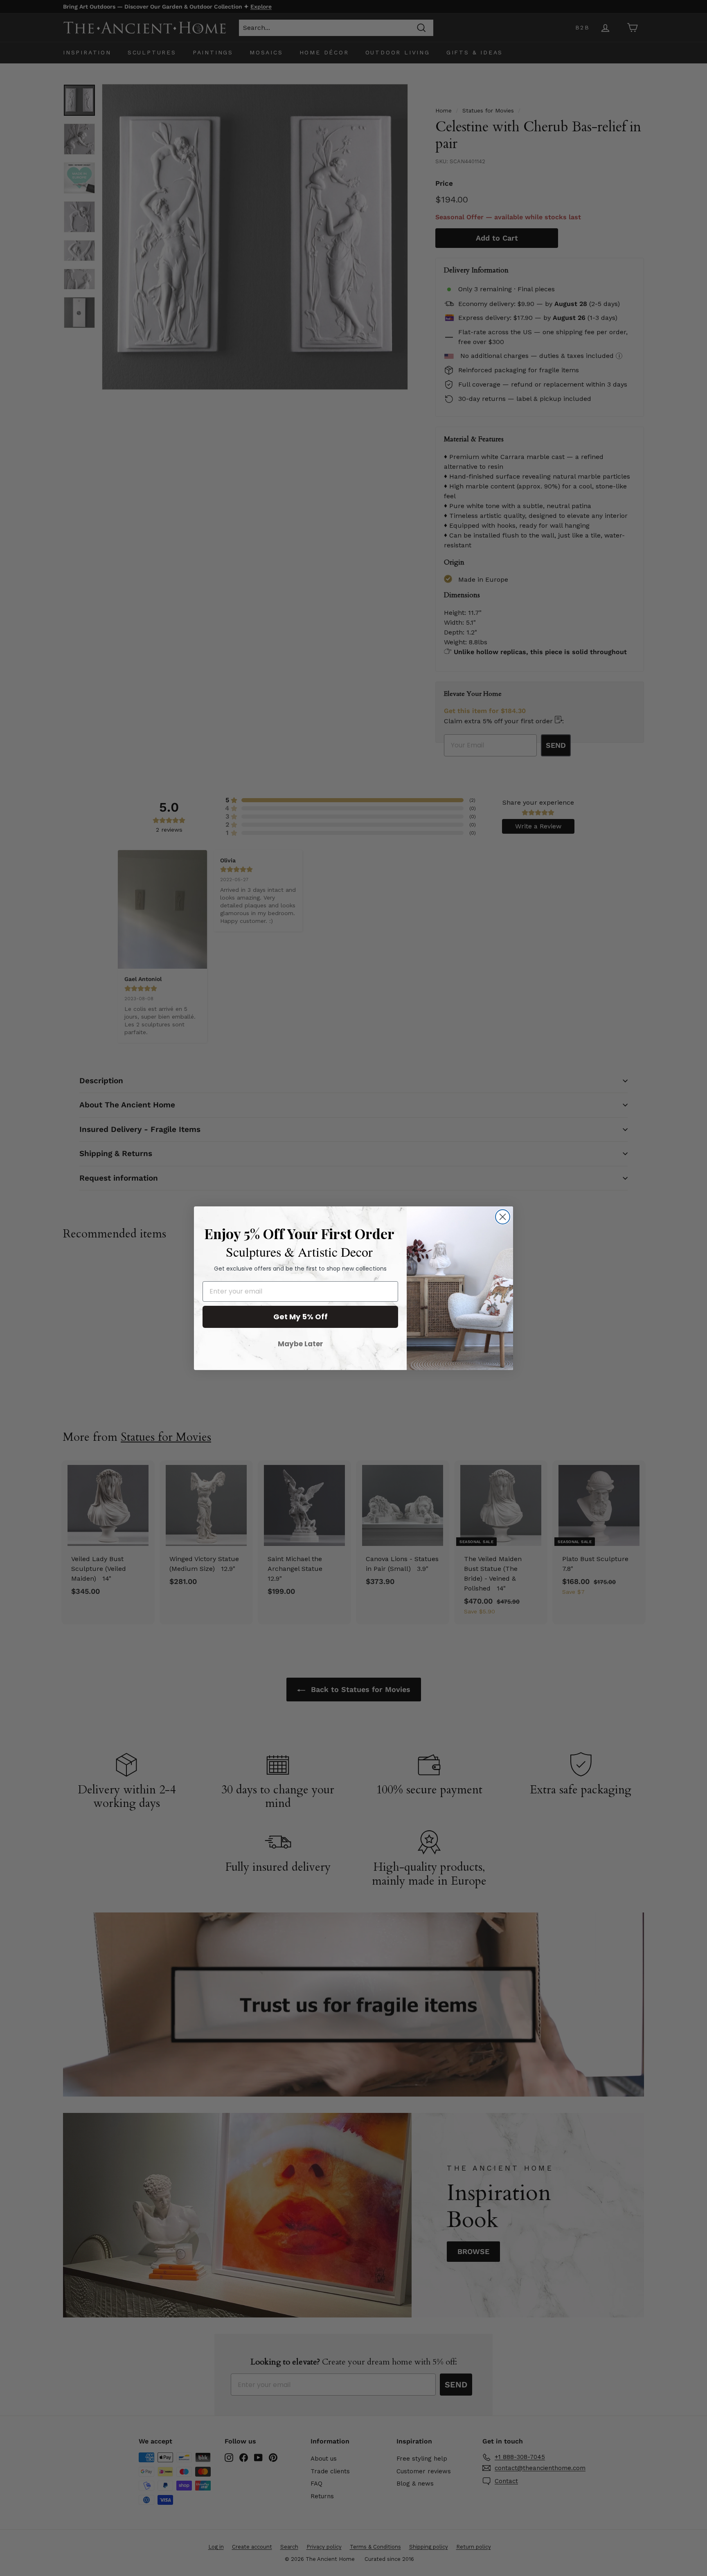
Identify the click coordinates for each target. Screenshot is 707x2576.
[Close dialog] (503, 1217)
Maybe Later (301, 1344)
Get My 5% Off (301, 1317)
